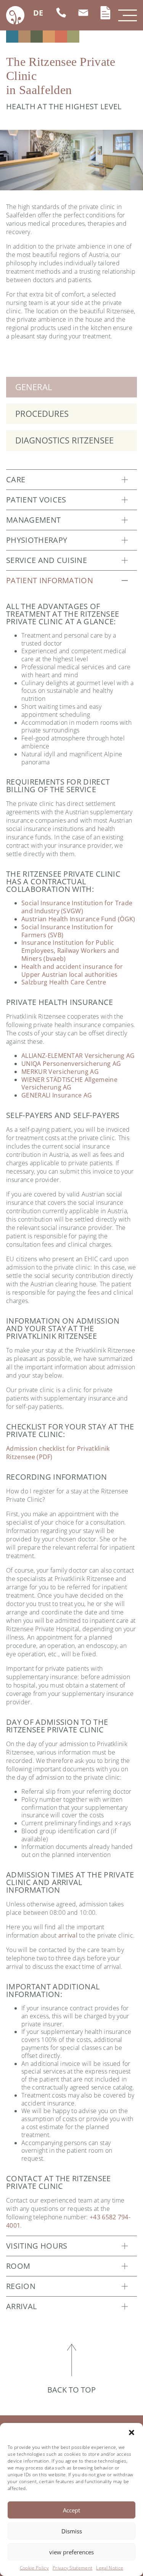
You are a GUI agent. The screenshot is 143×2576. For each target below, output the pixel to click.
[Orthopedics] (49, 37)
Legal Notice (110, 2568)
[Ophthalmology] (37, 37)
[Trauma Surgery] (61, 37)
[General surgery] (12, 37)
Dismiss (72, 2531)
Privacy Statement (72, 2568)
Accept (71, 2510)
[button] (132, 2432)
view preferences (71, 2552)
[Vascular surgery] (73, 37)
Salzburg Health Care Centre (64, 982)
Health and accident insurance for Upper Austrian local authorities (72, 971)
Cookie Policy (34, 2568)
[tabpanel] (71, 160)
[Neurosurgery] (24, 37)
